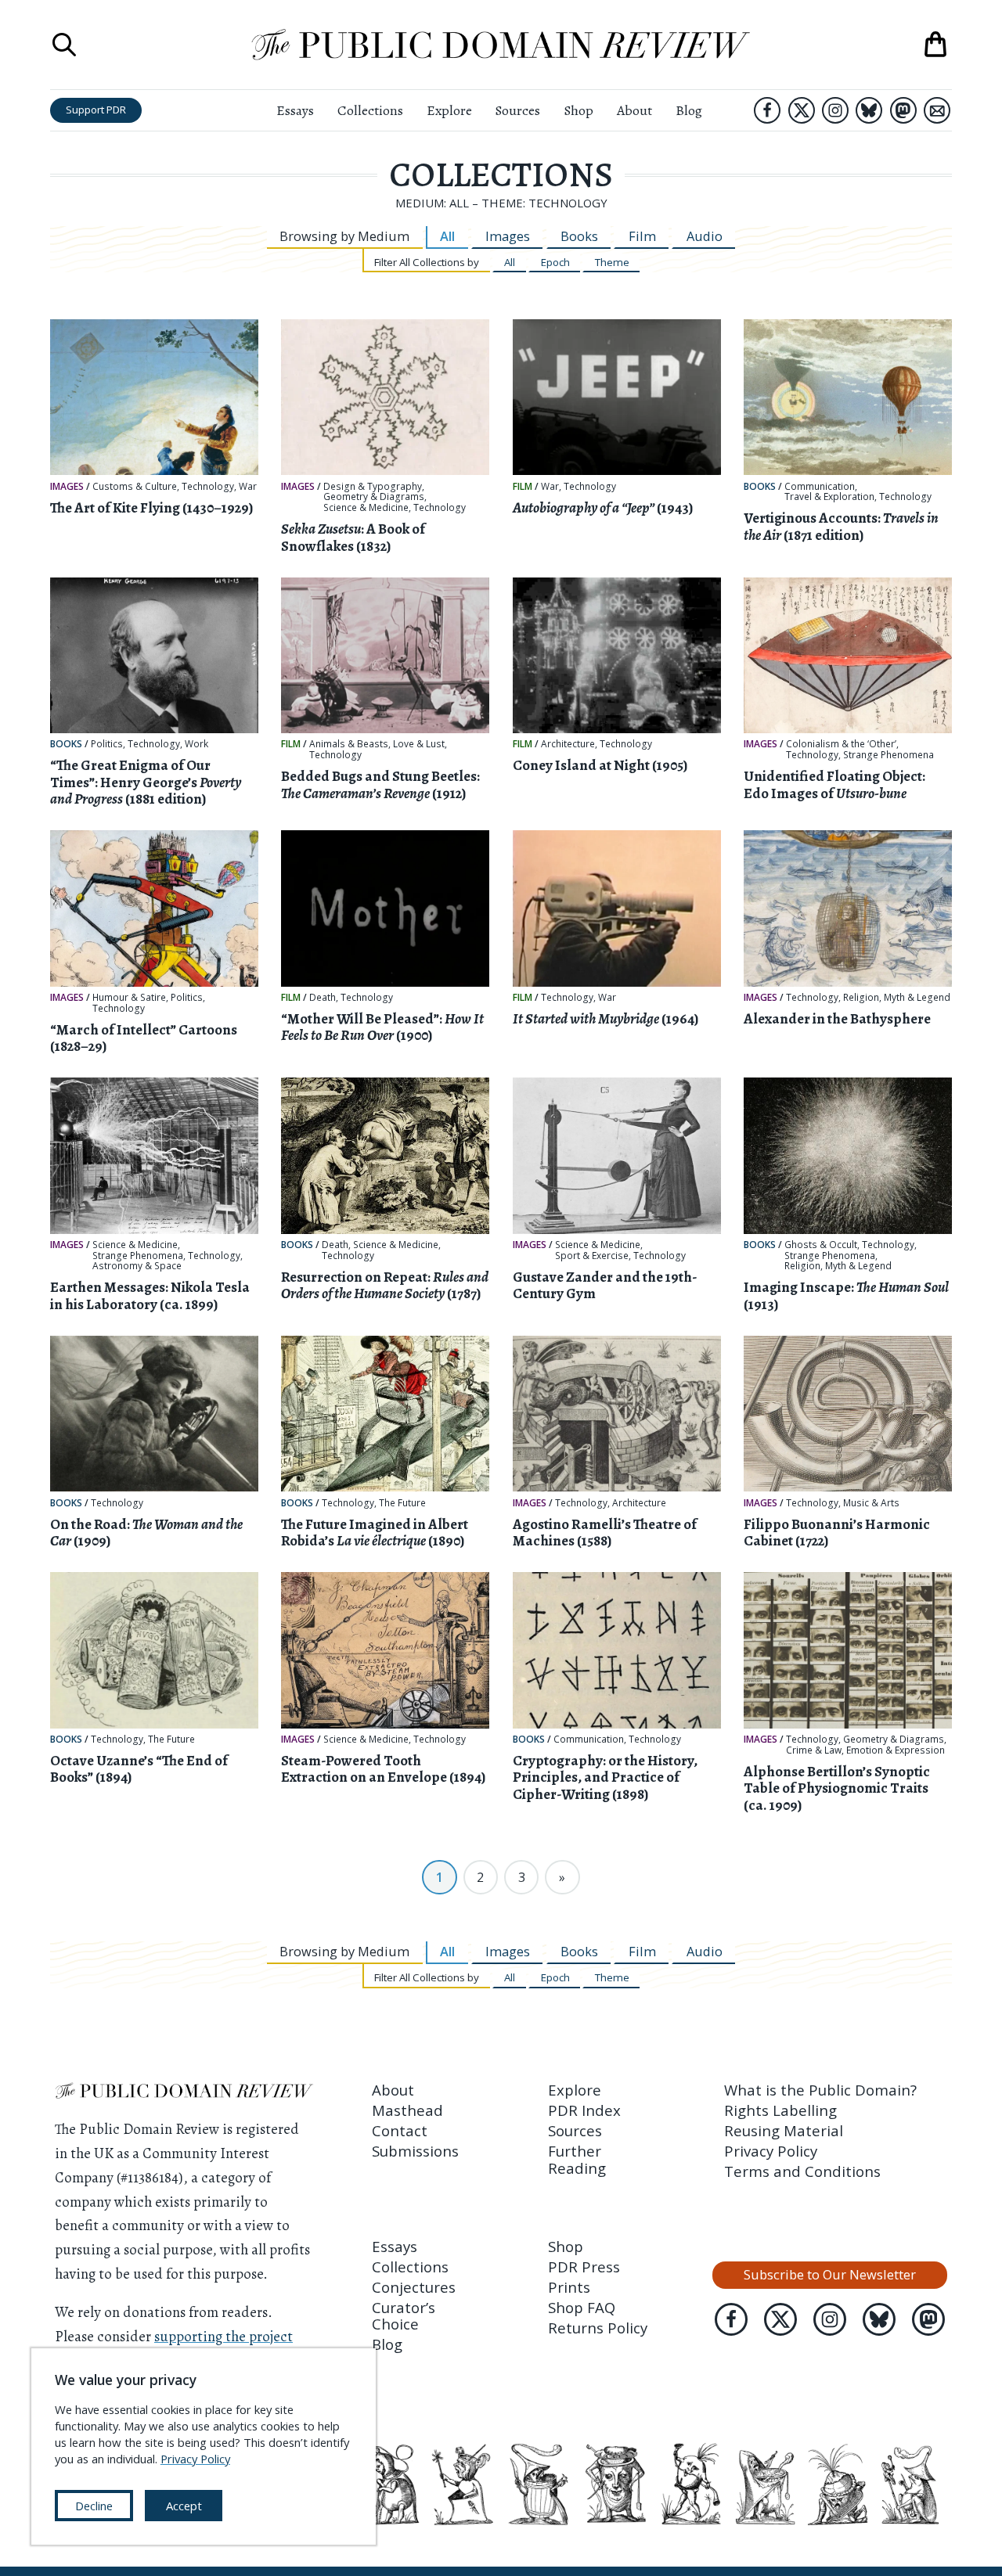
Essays (295, 110)
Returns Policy (598, 2328)
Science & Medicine (366, 508)
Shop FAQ (582, 2307)
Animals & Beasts (349, 744)
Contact (400, 2130)
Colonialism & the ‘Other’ (841, 744)
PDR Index (584, 2110)
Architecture (568, 744)
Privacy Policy (771, 2151)
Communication (820, 487)
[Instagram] (835, 110)
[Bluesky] (869, 110)
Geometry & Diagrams (374, 497)
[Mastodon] (903, 110)
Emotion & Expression (896, 1750)
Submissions (415, 2151)
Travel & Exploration (829, 497)
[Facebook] (767, 110)
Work (196, 744)
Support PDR (96, 110)
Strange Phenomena (888, 755)
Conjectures (414, 2287)
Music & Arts (871, 1503)
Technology (208, 487)
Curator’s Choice (404, 2315)
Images (508, 236)
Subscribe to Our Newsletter (830, 2274)
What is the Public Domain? (820, 2090)
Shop (578, 110)
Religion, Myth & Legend (897, 998)
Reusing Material (784, 2130)
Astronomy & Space (137, 1266)
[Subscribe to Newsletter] (937, 110)
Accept (184, 2506)
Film (642, 236)
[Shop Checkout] (935, 45)
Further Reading (577, 2159)
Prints (569, 2287)
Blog (689, 110)
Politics (107, 744)
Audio (705, 236)
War (248, 487)
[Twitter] (802, 110)
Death (323, 998)
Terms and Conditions (802, 2171)
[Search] (64, 45)
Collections (370, 110)
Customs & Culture (135, 487)
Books (579, 236)
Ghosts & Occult (821, 1245)
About (634, 110)
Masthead (407, 2110)
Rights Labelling (780, 2110)
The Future (402, 1503)
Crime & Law (814, 1750)
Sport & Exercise (592, 1256)
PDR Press (584, 2267)
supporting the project (223, 2336)
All (447, 236)
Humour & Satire (129, 998)
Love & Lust (419, 744)
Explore (449, 110)
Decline (94, 2506)
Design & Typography (373, 487)
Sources (517, 110)
